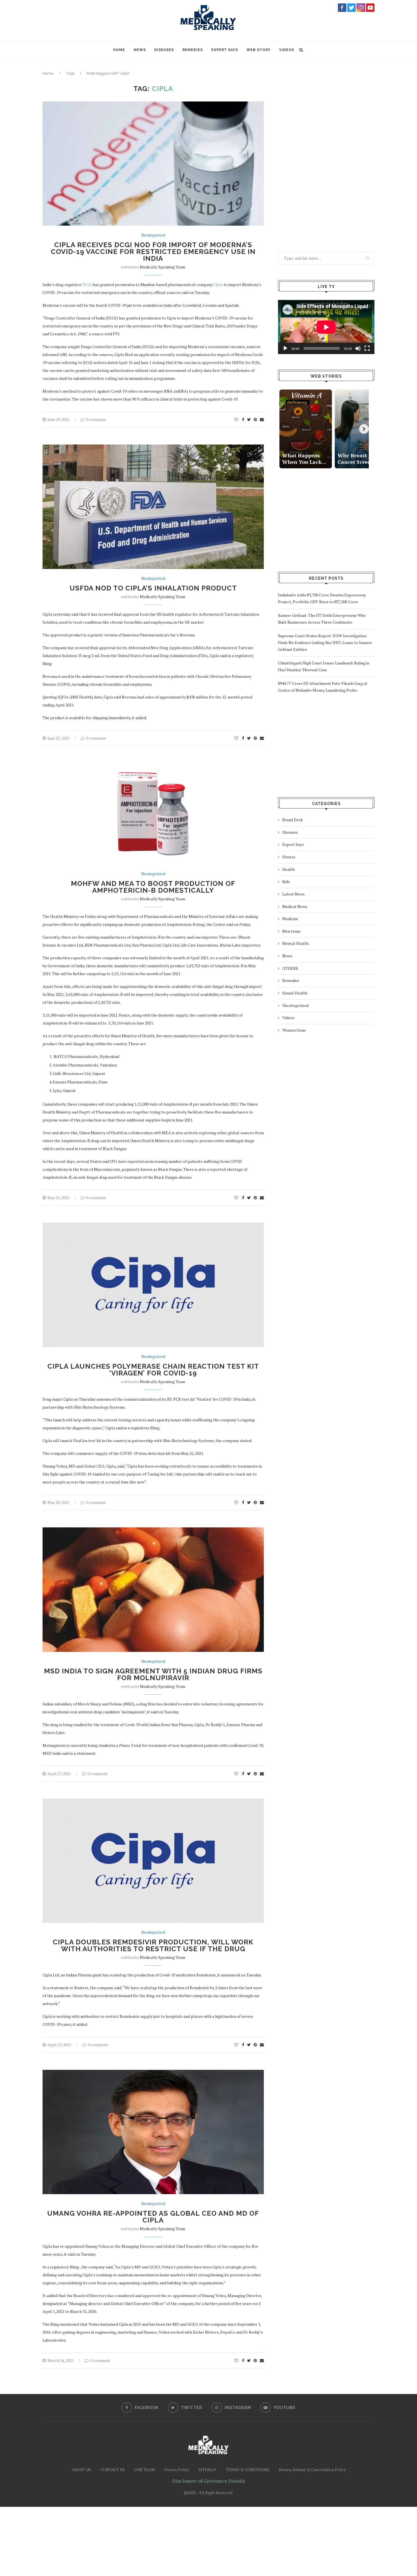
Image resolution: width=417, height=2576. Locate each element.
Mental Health (295, 943)
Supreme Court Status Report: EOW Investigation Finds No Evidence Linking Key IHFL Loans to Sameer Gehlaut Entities (325, 643)
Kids (286, 881)
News (140, 50)
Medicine (290, 919)
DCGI (87, 284)
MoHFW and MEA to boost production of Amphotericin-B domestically (153, 887)
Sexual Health (295, 993)
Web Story (259, 50)
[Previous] (283, 429)
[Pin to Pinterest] (255, 420)
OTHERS (290, 968)
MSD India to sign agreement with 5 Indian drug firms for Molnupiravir (153, 1674)
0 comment (96, 419)
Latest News (293, 894)
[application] (326, 327)
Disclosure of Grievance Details (209, 2481)
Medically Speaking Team (163, 267)
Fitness (289, 857)
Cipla (218, 284)
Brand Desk (293, 820)
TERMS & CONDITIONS (248, 2470)
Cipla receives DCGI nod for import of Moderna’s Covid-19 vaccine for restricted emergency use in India (153, 252)
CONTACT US (113, 2470)
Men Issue (291, 931)
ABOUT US (81, 2470)
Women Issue (294, 1030)
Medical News (295, 906)
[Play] (285, 348)
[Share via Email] (262, 420)
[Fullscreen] (367, 348)
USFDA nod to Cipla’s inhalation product (153, 588)
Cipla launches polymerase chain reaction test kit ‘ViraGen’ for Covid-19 (153, 1370)
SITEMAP (208, 2470)
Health (288, 869)
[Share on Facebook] (243, 420)
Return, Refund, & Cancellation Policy (312, 2470)
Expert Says (225, 50)
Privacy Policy (177, 2470)
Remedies (193, 50)
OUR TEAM (145, 2470)
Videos (287, 50)
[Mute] (358, 348)
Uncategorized (153, 235)
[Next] (364, 429)
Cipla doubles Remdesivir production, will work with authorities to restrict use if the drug (153, 1945)
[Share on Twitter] (249, 420)
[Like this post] (236, 420)
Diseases (164, 50)
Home (119, 50)
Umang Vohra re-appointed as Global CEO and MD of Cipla (153, 2217)
